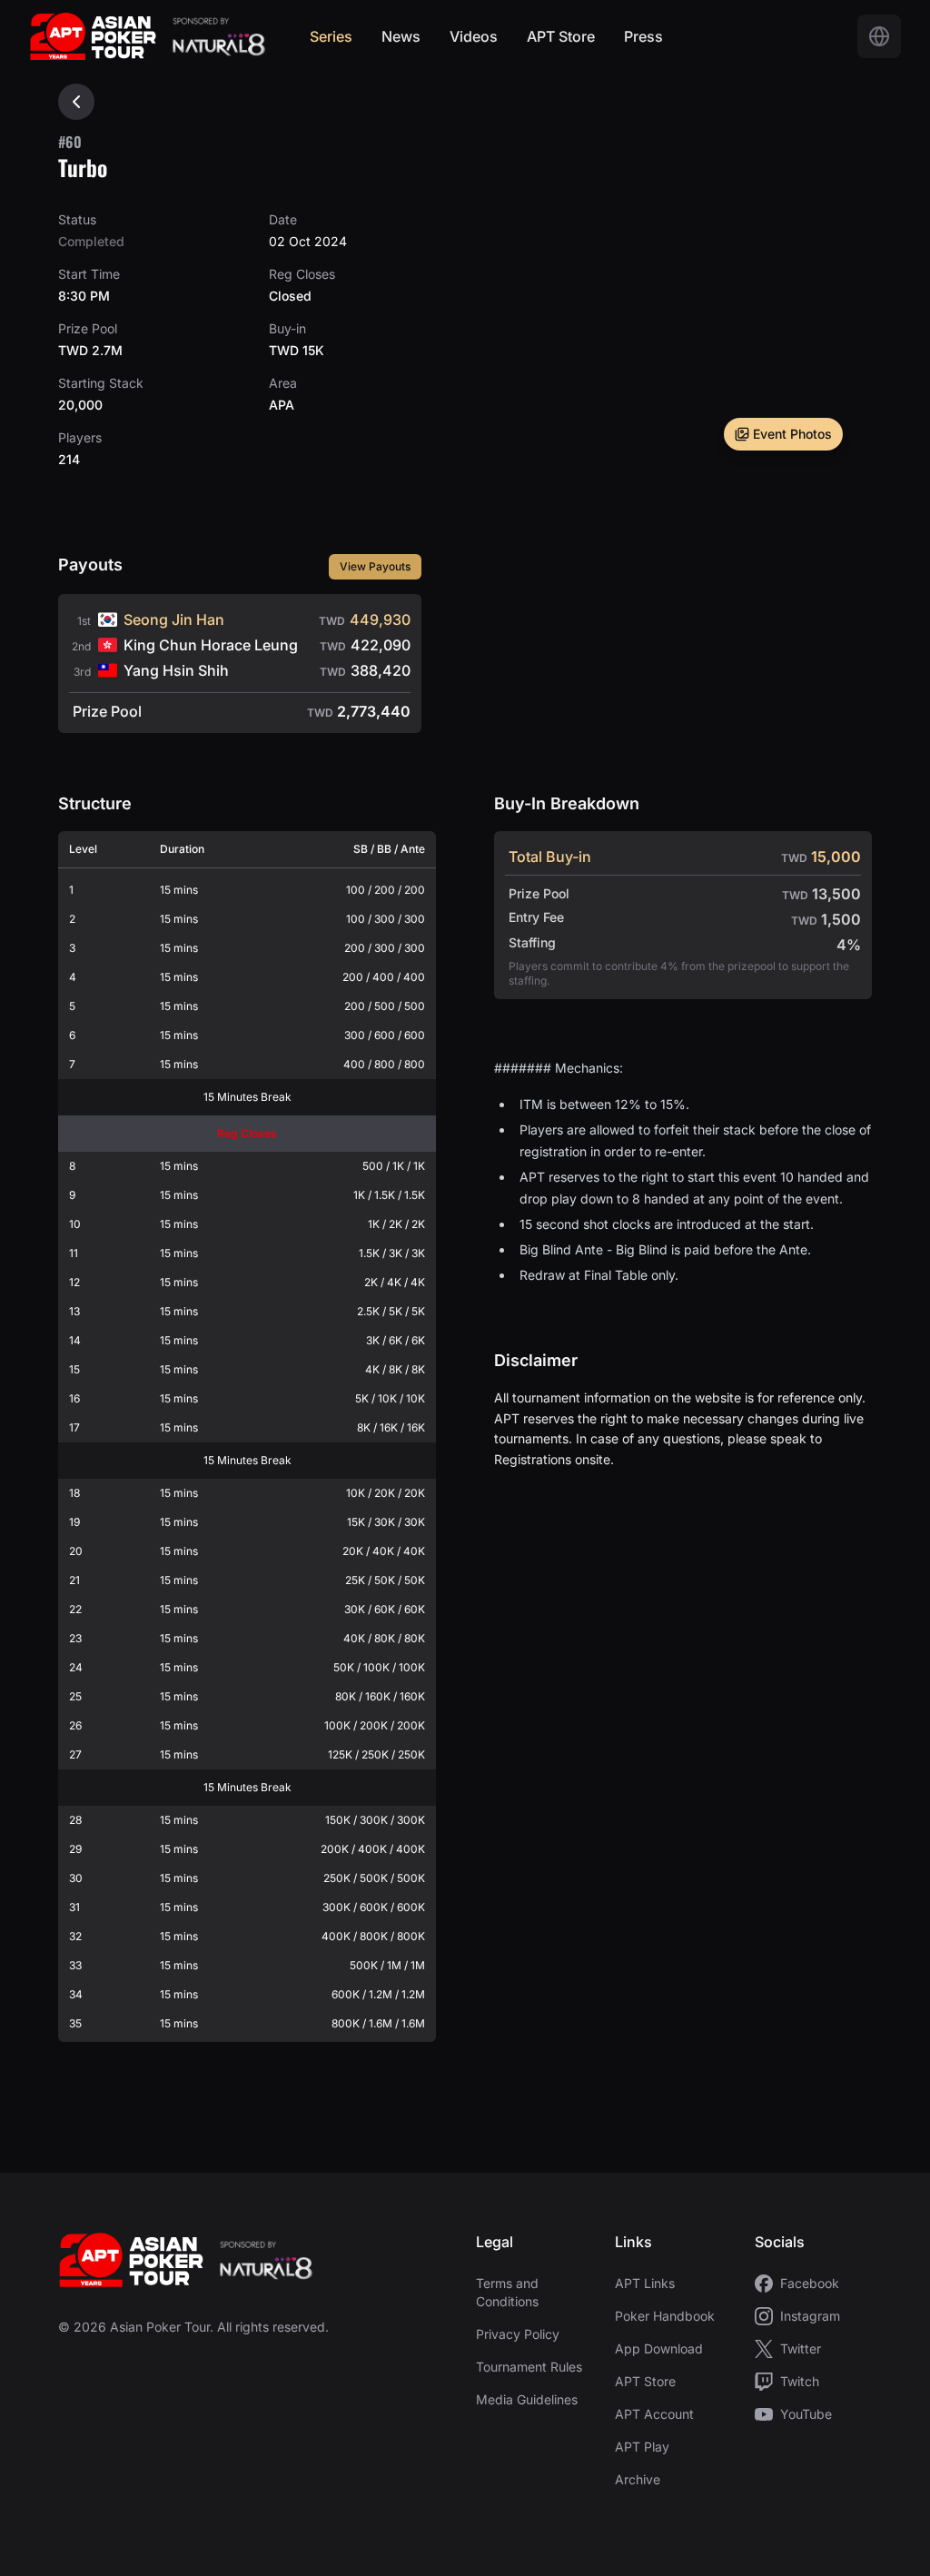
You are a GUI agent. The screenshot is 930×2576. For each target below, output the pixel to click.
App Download (659, 2348)
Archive (638, 2479)
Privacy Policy (518, 2334)
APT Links (645, 2283)
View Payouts (375, 566)
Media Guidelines (527, 2399)
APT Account (654, 2414)
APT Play (642, 2447)
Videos (474, 36)
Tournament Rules (529, 2367)
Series (331, 36)
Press (643, 36)
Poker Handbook (665, 2316)
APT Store (561, 36)
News (401, 36)
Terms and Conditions (507, 2292)
